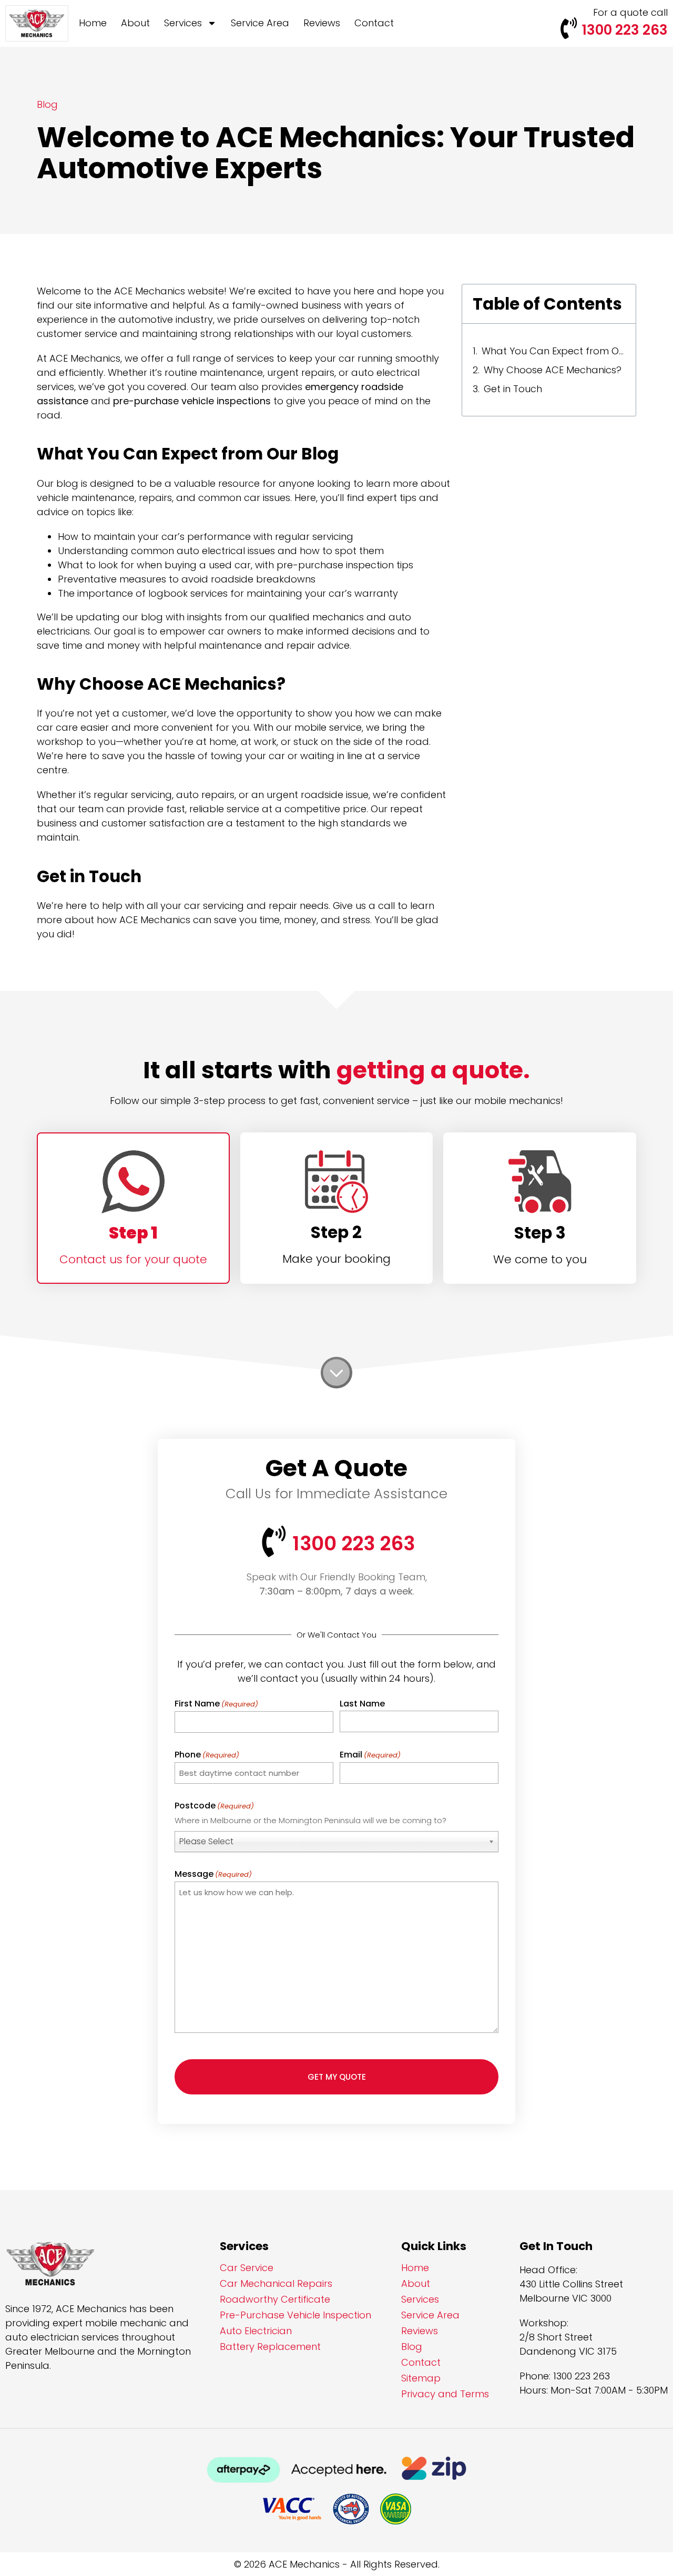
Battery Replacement (270, 2347)
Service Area (260, 23)
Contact (374, 23)
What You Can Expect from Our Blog (553, 351)
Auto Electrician (256, 2331)
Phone (207, 1755)
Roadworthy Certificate (275, 2299)
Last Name (362, 1704)
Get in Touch (513, 389)
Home (93, 23)
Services (183, 23)
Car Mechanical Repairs (276, 2284)
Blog (412, 2347)
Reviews (322, 23)
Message (213, 1874)
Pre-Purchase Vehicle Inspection (295, 2315)
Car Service (247, 2268)
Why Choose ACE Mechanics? (553, 370)
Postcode (214, 1806)
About (135, 23)
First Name (216, 1704)
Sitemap (421, 2378)
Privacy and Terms (445, 2394)
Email (370, 1755)
